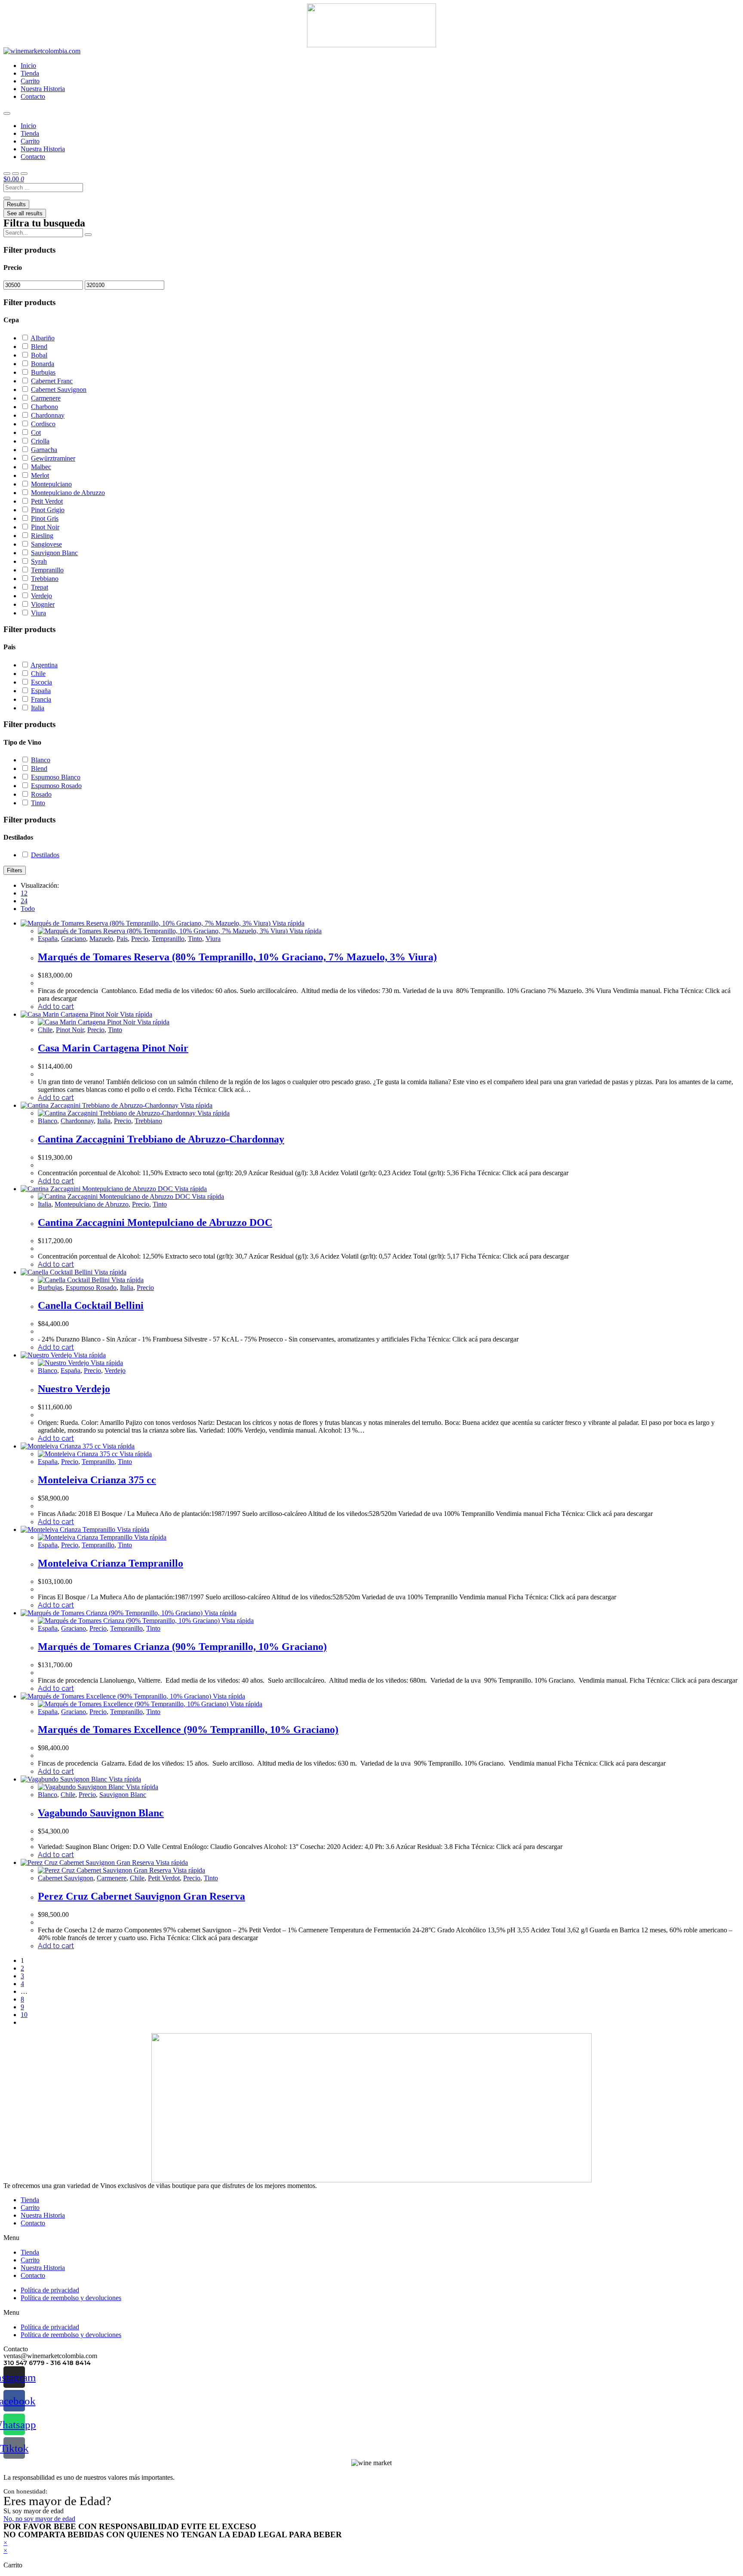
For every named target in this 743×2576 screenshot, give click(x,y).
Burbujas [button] (43, 372)
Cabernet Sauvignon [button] (59, 390)
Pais (122, 939)
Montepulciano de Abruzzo (92, 1204)
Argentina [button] (44, 665)
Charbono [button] (45, 407)
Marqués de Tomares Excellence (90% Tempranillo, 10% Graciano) (188, 1730)
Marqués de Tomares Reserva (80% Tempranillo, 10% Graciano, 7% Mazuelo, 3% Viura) (237, 957)
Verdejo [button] (41, 596)
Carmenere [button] (46, 398)
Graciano (74, 939)
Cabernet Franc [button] (52, 381)
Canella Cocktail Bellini (91, 1305)
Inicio (28, 66)
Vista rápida (287, 923)
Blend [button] (39, 347)
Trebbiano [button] (45, 579)
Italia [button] (38, 708)
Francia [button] (41, 699)
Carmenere (112, 1878)
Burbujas (50, 1288)
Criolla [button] (40, 441)
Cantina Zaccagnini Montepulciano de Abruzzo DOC (155, 1222)
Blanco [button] (41, 760)
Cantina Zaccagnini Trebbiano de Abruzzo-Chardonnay (161, 1139)
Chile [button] (38, 674)
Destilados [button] (45, 855)
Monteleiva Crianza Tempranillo (111, 1563)
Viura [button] (38, 613)
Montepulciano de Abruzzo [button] (68, 493)
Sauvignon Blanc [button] (54, 553)
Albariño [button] (43, 338)
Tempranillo (168, 939)
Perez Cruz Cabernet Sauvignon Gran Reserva (141, 1896)
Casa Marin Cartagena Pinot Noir (113, 1048)
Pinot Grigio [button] (48, 510)
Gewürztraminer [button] (53, 458)
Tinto (195, 939)
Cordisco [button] (43, 424)
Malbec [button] (41, 467)
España (48, 939)
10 (24, 2015)
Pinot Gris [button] (45, 518)
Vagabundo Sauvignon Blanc (101, 1813)
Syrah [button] (39, 561)
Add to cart (56, 1007)
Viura (213, 939)
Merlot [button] (40, 475)
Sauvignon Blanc (123, 1795)
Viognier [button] (43, 604)
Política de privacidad (50, 2290)
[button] (371, 2238)
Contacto (33, 96)
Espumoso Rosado (91, 1288)
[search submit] (7, 198)
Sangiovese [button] (46, 544)
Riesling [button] (42, 536)
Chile (45, 1030)
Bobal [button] (39, 355)
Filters (15, 870)
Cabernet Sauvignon (66, 1878)
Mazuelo (101, 939)
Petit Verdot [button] (47, 501)
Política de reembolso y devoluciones (71, 2298)
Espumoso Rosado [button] (56, 786)
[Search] (88, 235)
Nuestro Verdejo (74, 1389)
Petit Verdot (164, 1878)
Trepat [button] (40, 587)
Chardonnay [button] (48, 415)
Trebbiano (148, 1121)
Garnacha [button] (44, 450)
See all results (25, 213)
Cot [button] (36, 432)
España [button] (41, 691)
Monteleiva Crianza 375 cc (97, 1480)
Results (16, 204)
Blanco (48, 1121)
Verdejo (115, 1371)
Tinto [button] (38, 803)
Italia (104, 1121)
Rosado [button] (41, 794)
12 (24, 893)
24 (24, 901)
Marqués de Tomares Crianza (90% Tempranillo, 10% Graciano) (182, 1647)
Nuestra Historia (43, 89)
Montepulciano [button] (51, 484)
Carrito (30, 81)
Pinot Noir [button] (45, 527)
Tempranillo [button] (47, 570)
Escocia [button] (41, 682)
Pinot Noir (70, 1030)
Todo (28, 909)
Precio (140, 939)
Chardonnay (77, 1121)
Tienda (30, 73)
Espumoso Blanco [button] (56, 777)
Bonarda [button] (43, 364)
